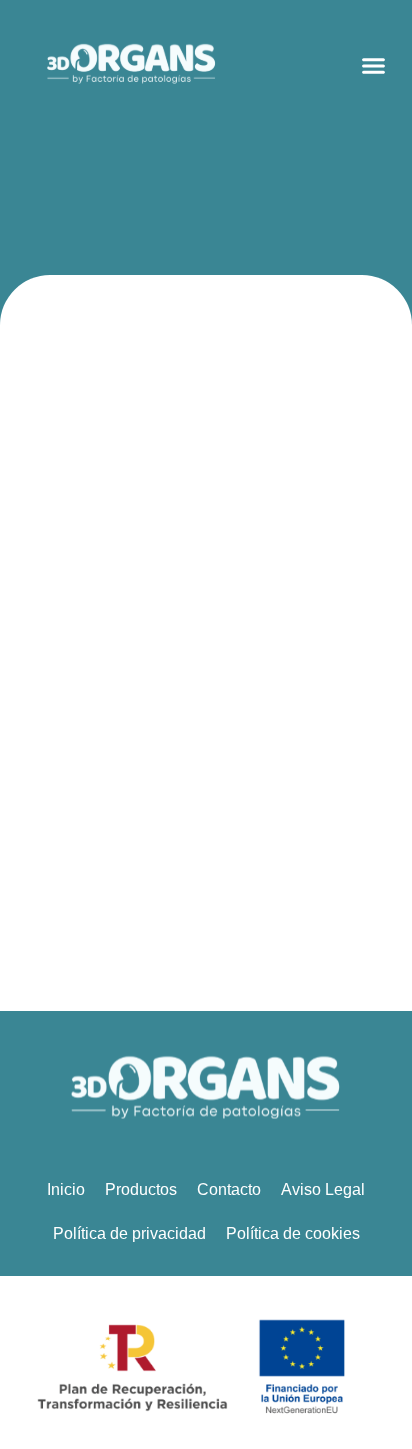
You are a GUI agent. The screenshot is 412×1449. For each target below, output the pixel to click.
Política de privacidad (129, 1233)
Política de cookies (293, 1233)
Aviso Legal (323, 1189)
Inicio (66, 1189)
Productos (141, 1189)
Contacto (229, 1189)
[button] (374, 65)
